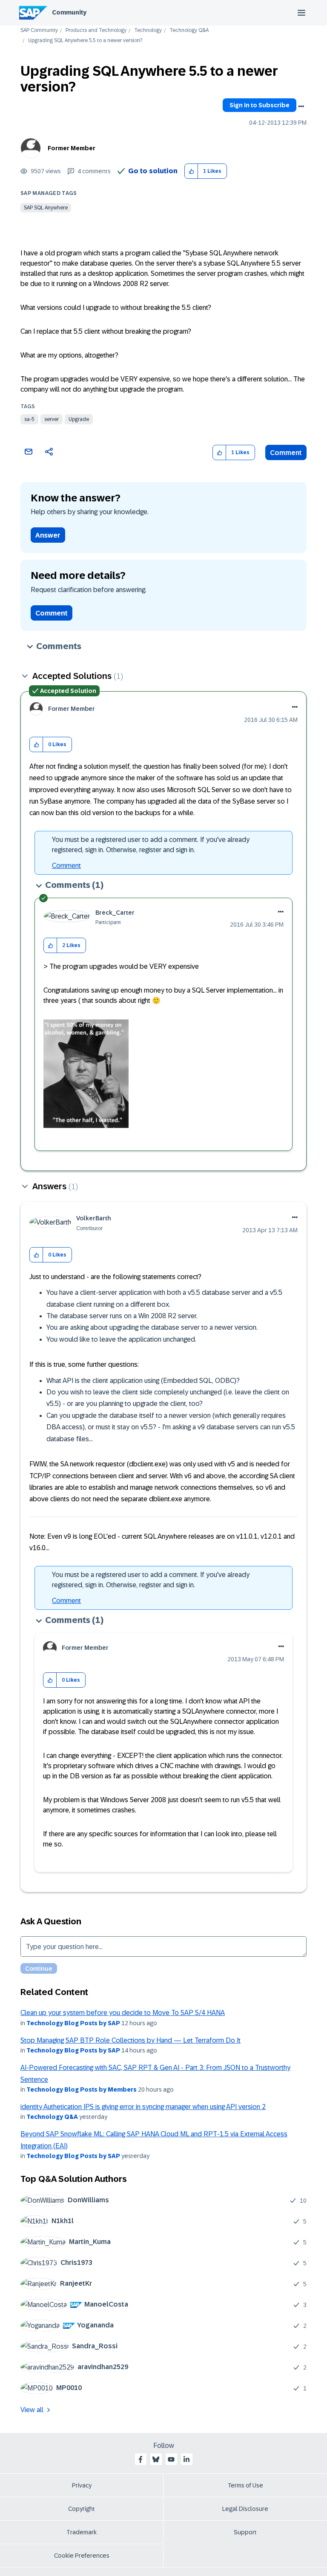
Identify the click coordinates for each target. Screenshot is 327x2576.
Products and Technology (96, 30)
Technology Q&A (189, 30)
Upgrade (79, 419)
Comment (286, 453)
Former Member (72, 148)
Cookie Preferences (82, 2556)
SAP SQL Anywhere (46, 208)
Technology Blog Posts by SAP (73, 2023)
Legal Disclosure (245, 2509)
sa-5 (29, 419)
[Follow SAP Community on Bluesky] (156, 2459)
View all (32, 2410)
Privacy (82, 2485)
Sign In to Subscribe (260, 105)
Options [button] (301, 106)
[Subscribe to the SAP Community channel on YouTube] (171, 2459)
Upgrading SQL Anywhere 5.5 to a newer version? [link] (85, 41)
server (52, 419)
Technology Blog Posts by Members (82, 2089)
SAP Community (39, 30)
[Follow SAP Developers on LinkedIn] (186, 2459)
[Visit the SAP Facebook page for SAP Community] (141, 2459)
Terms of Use (245, 2485)
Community (69, 12)
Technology (148, 30)
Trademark (82, 2532)
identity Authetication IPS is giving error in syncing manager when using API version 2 (143, 2107)
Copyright (82, 2509)
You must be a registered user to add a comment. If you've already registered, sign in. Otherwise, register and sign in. (151, 845)
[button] (191, 171)
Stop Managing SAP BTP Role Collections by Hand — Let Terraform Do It (131, 2040)
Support (245, 2532)
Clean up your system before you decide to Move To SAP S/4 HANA (123, 2013)
